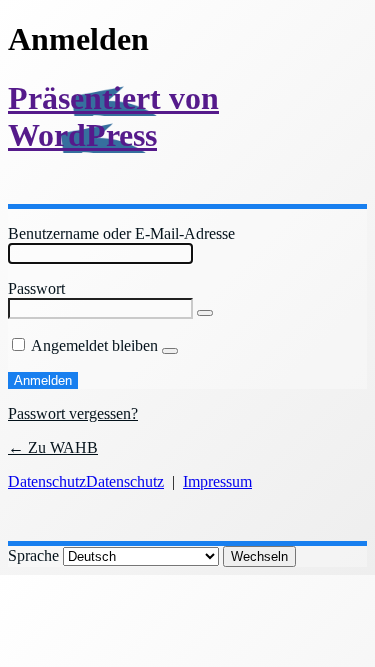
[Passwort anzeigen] (205, 313)
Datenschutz (47, 481)
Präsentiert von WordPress (113, 116)
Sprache (33, 555)
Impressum (217, 481)
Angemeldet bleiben (94, 345)
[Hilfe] (170, 351)
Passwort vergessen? (73, 413)
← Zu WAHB (53, 447)
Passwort (36, 288)
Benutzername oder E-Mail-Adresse (121, 233)
